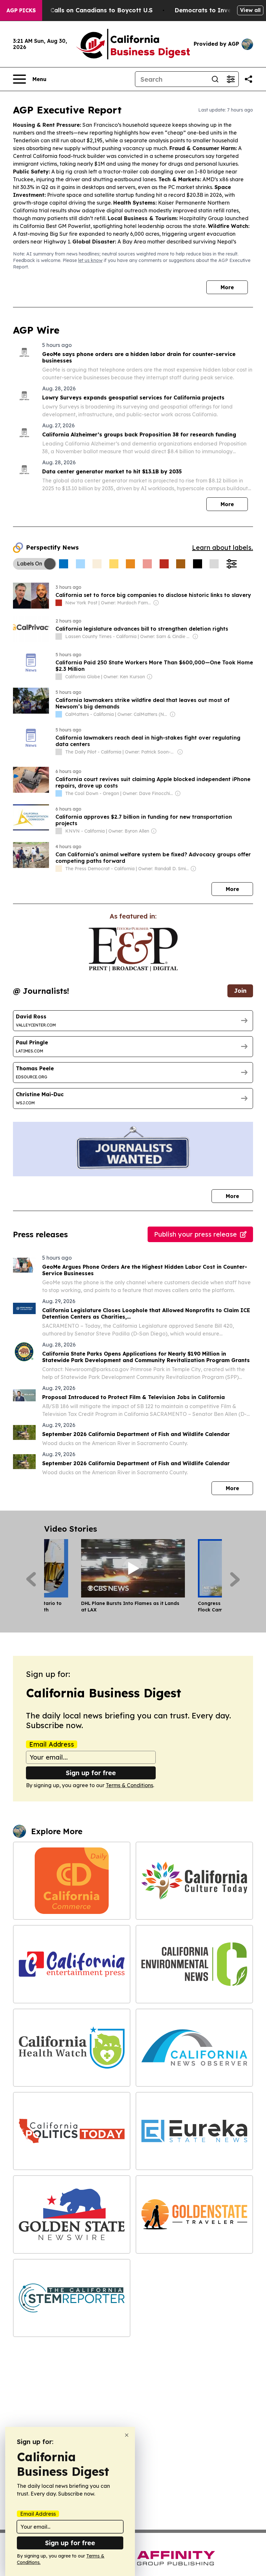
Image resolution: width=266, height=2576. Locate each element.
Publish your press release (195, 1234)
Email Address (52, 1744)
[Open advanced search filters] (231, 79)
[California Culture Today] (194, 1881)
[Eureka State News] (194, 2131)
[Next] (235, 1579)
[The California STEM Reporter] (72, 2298)
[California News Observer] (194, 2048)
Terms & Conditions (129, 1785)
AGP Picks (21, 10)
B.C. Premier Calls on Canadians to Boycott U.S (82, 10)
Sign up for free (91, 1773)
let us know (90, 260)
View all (250, 10)
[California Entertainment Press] (72, 1964)
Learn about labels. (223, 547)
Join (240, 991)
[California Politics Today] (72, 2131)
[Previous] (31, 1579)
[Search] (215, 79)
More (227, 287)
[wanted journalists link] (133, 949)
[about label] (59, 603)
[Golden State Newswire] (72, 2214)
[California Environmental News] (194, 1964)
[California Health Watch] (72, 2048)
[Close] (127, 2435)
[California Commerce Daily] (72, 1881)
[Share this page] (248, 79)
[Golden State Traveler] (194, 2214)
